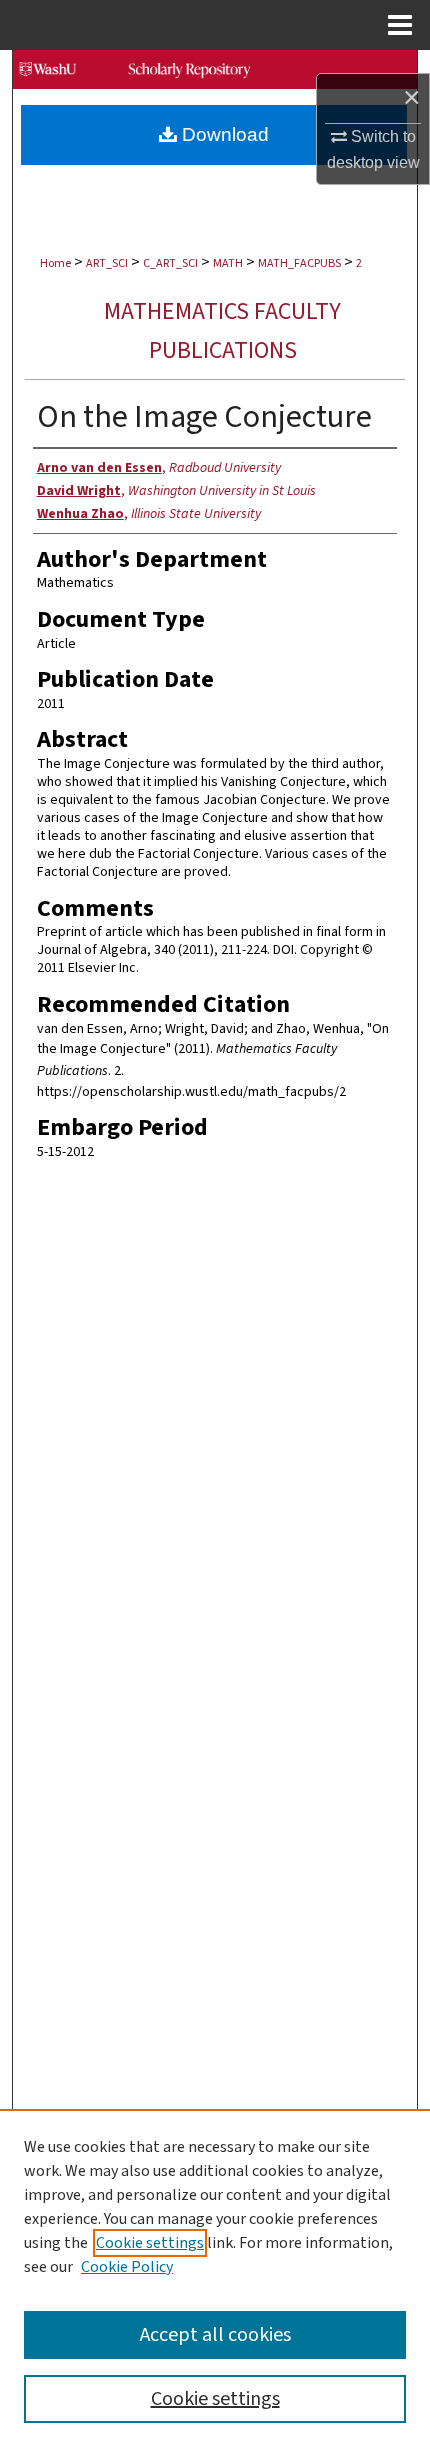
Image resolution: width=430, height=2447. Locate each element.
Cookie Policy (127, 2267)
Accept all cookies (215, 2335)
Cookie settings (150, 2243)
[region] (215, 2278)
